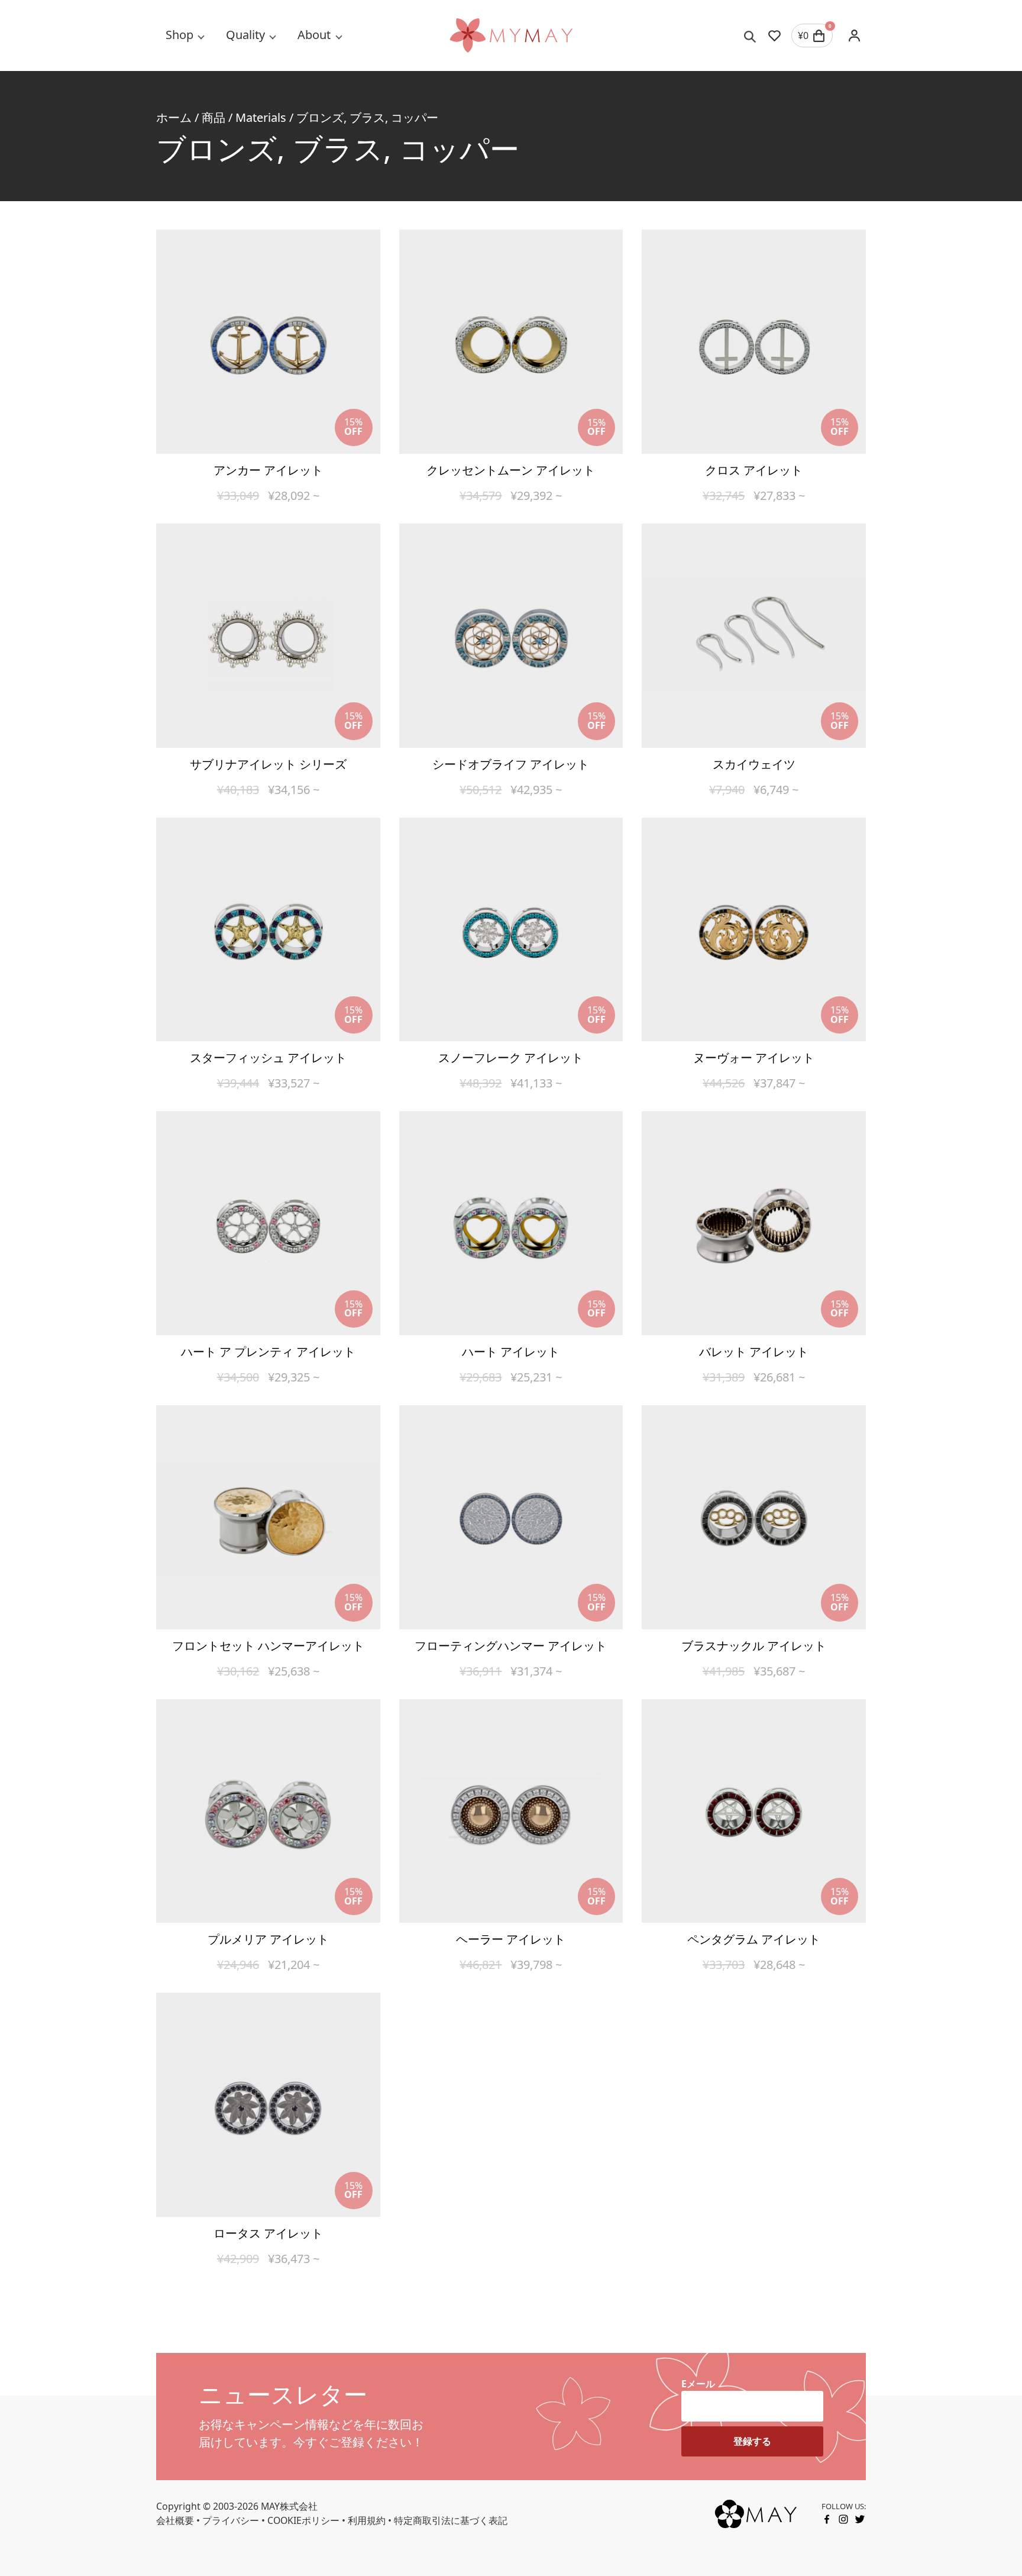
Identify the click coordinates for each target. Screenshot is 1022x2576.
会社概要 (175, 2520)
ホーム (174, 117)
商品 (214, 117)
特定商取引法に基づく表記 (451, 2520)
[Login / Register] (854, 35)
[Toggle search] (750, 35)
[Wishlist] (774, 35)
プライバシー (231, 2520)
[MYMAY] (511, 35)
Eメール (698, 2384)
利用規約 (367, 2520)
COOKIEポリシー (303, 2520)
